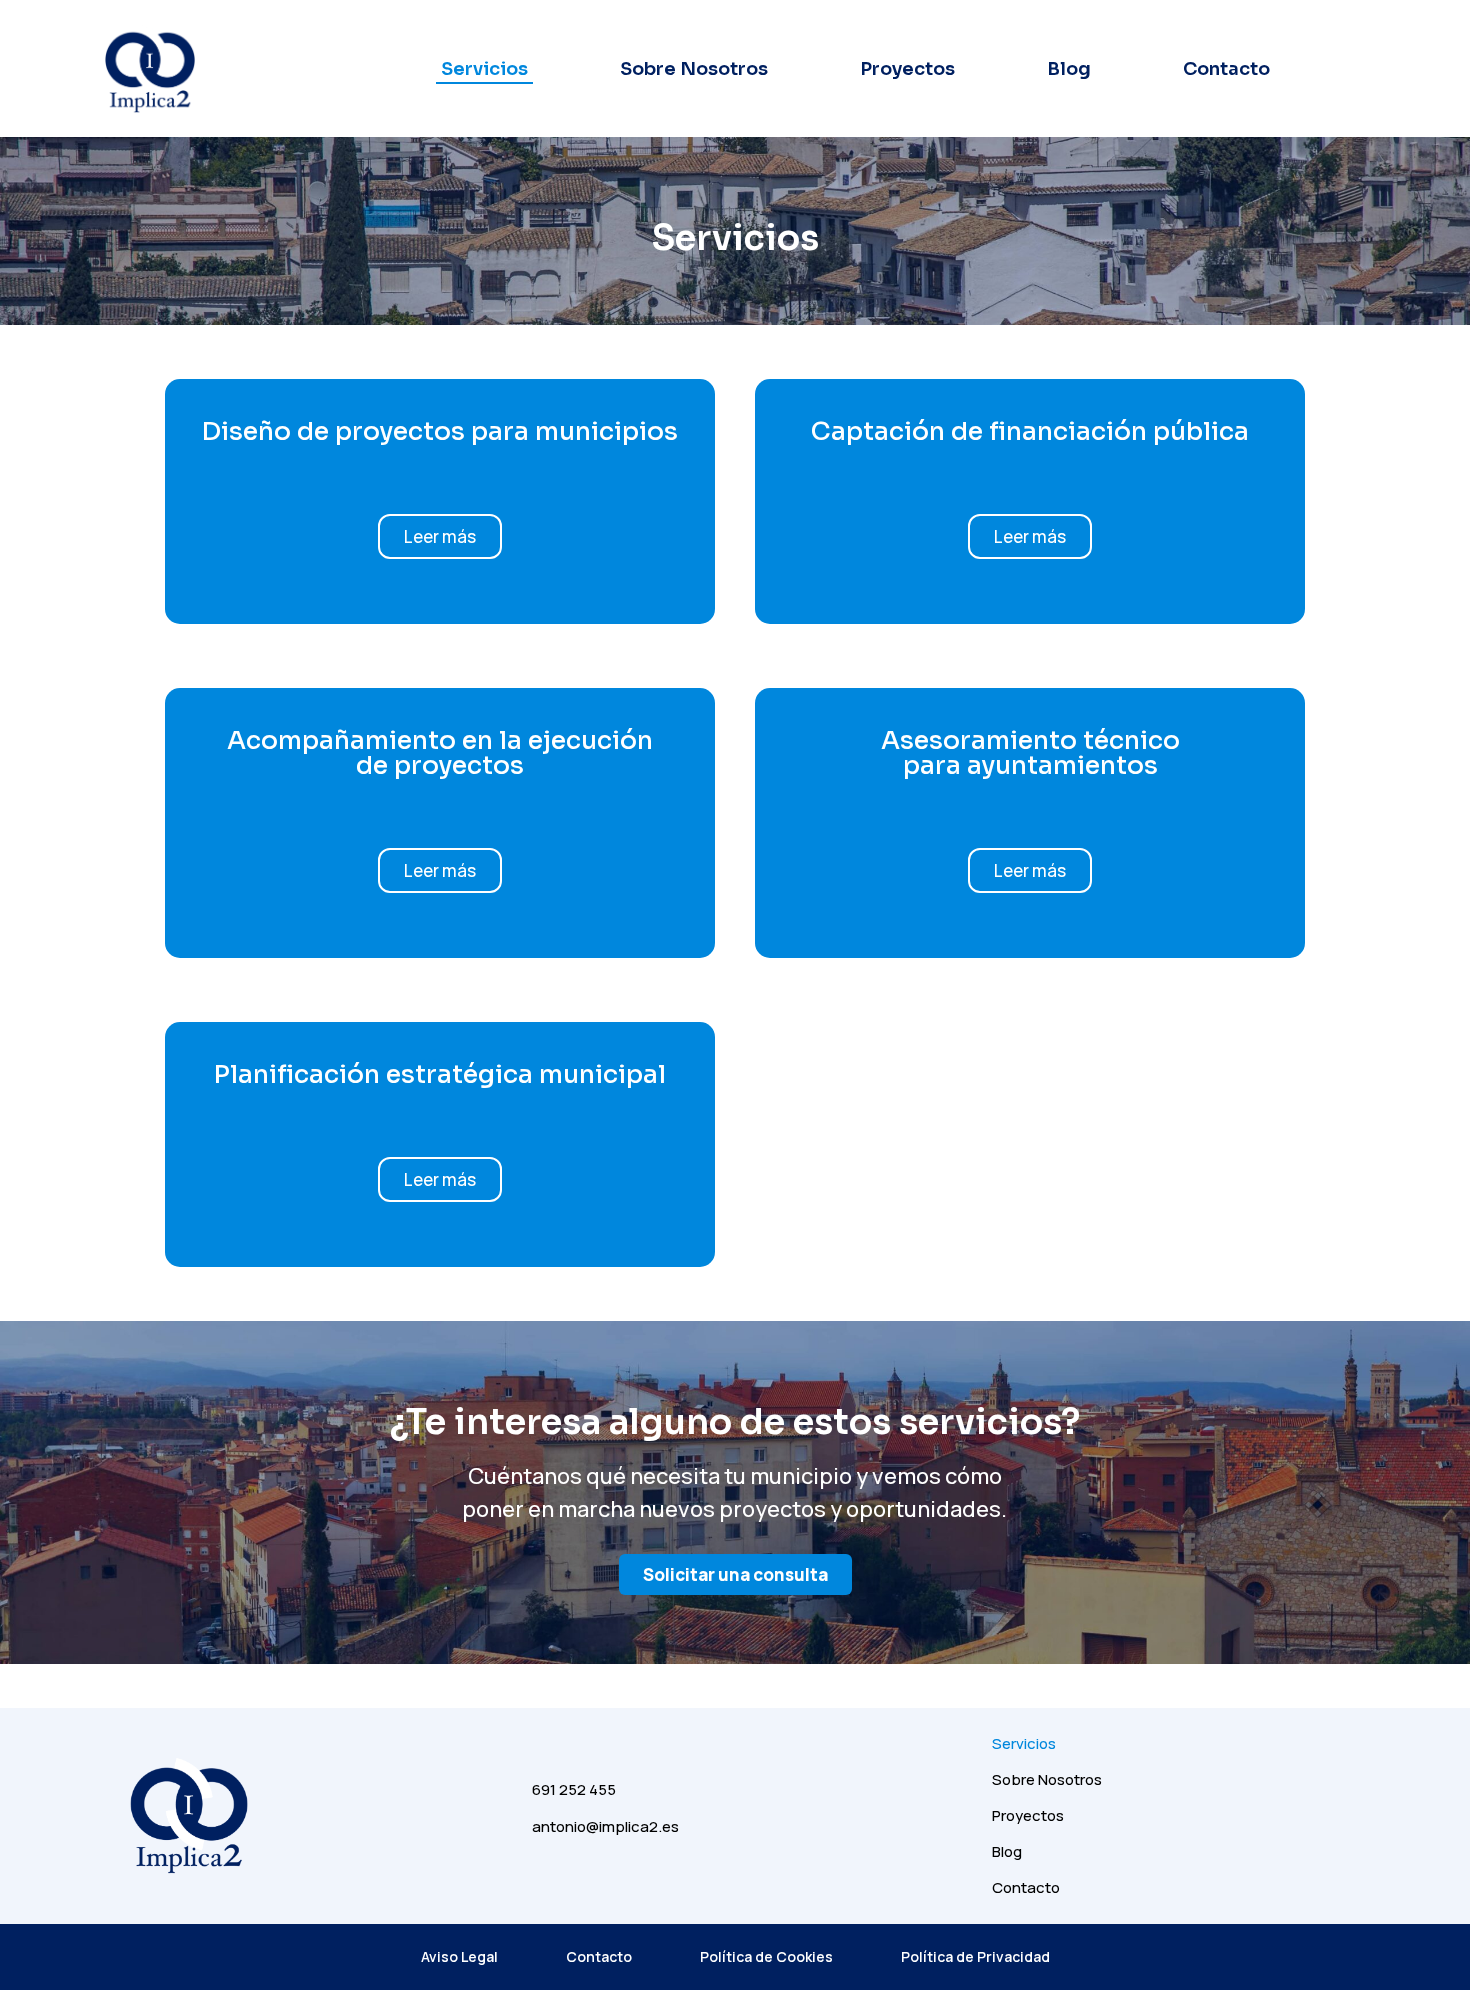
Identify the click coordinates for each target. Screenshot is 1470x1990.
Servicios (484, 69)
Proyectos (907, 69)
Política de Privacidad (975, 1956)
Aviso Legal (459, 1956)
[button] (440, 536)
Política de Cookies (766, 1956)
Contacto (1226, 69)
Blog (1069, 69)
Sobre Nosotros (694, 69)
